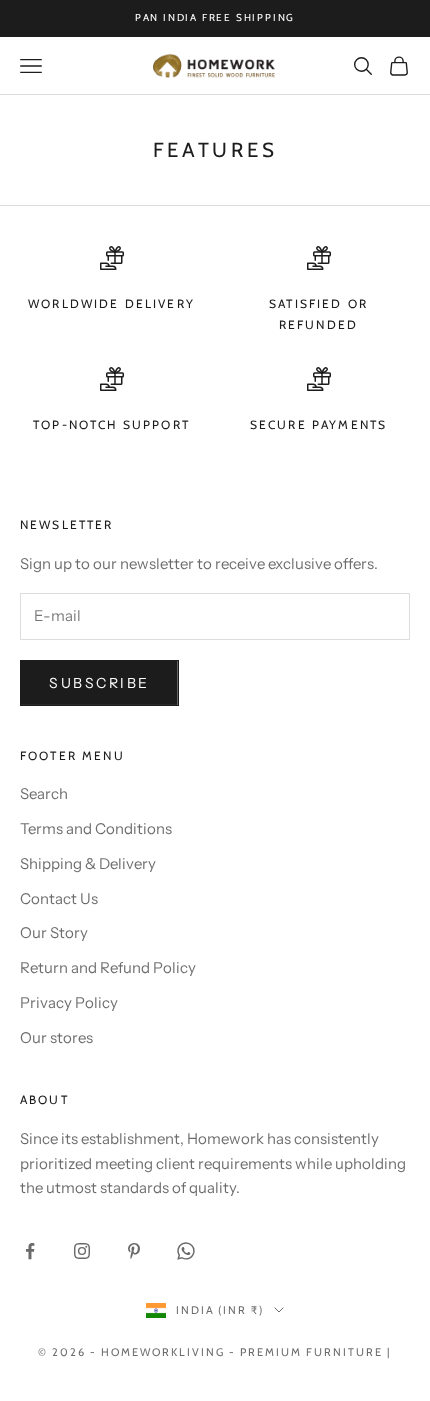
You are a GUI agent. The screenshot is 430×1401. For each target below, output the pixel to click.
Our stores (56, 1037)
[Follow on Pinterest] (134, 1251)
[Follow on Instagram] (82, 1251)
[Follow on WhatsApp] (186, 1251)
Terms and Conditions (96, 828)
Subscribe (99, 683)
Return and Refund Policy (108, 967)
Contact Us (59, 898)
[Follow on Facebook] (30, 1251)
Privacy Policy (69, 1002)
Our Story (54, 932)
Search (44, 793)
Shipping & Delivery (88, 863)
